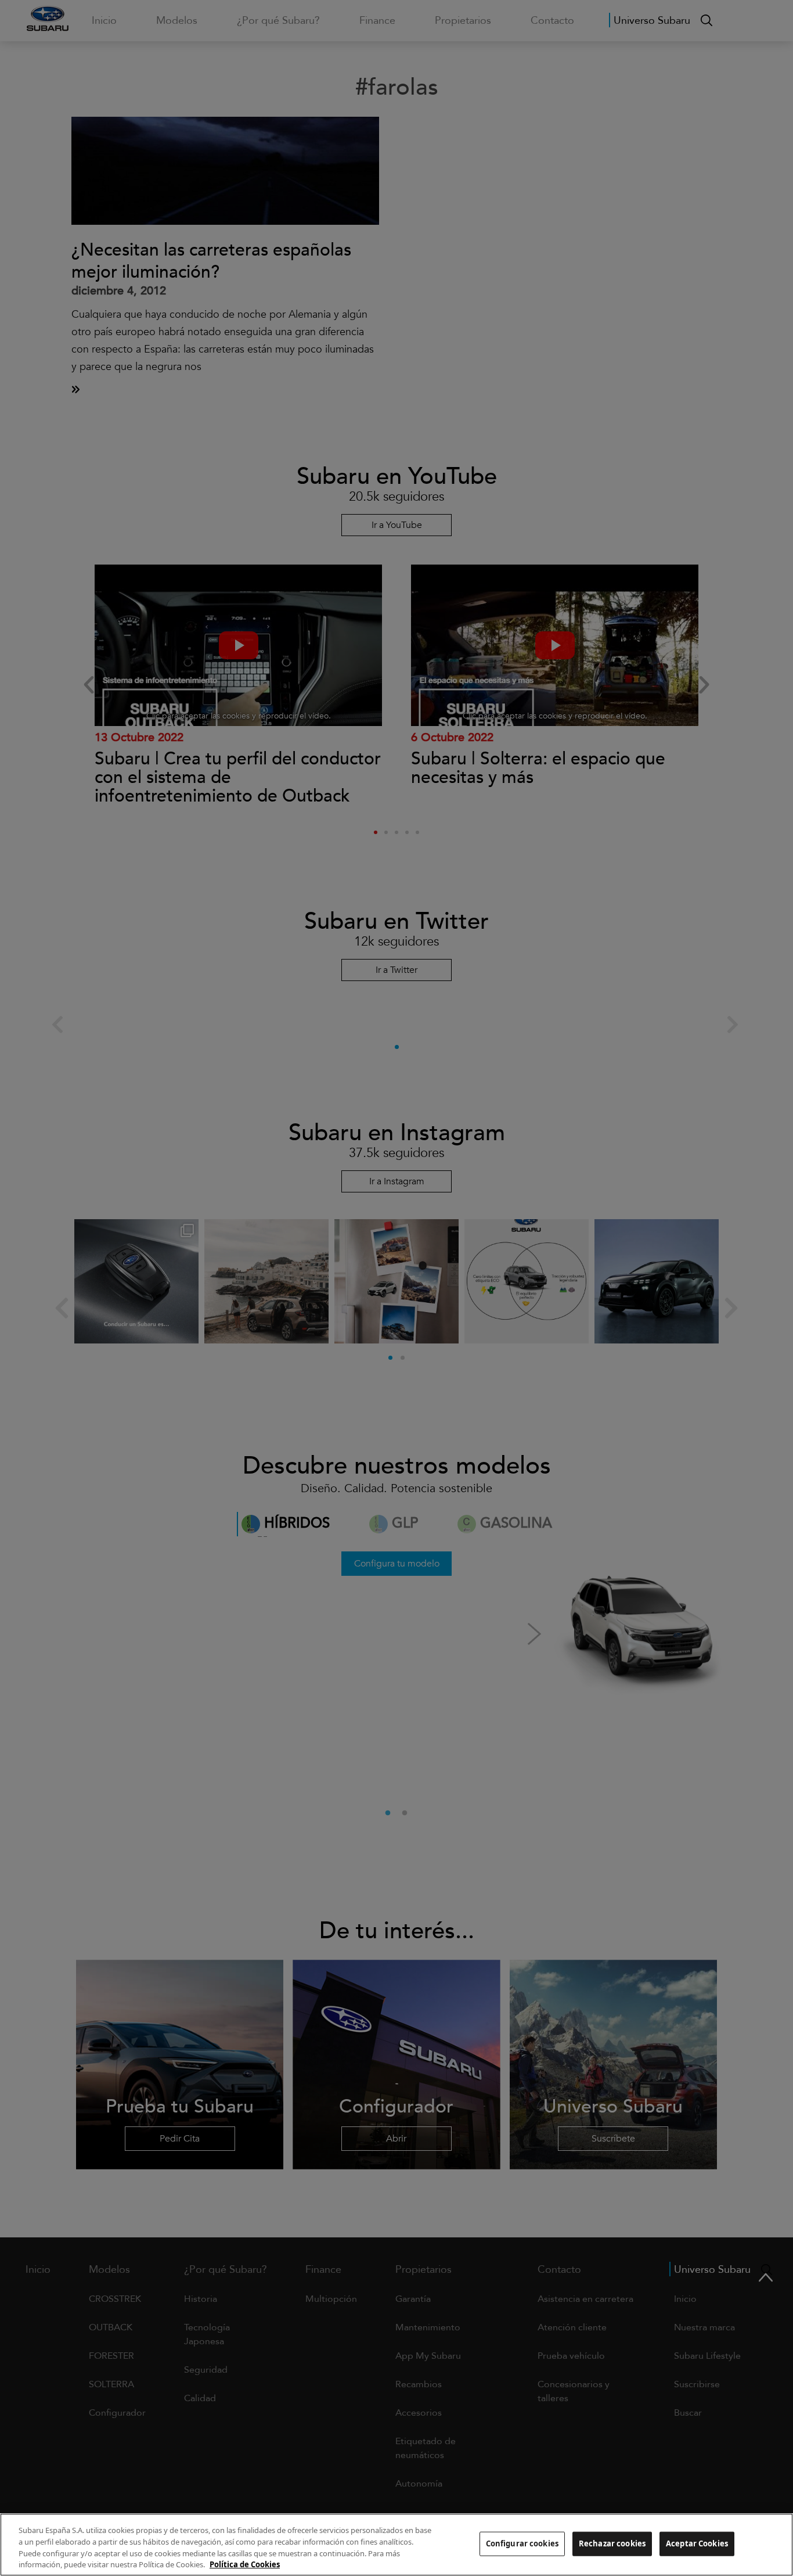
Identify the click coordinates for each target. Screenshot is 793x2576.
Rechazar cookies (612, 2543)
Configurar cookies (522, 2543)
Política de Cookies (245, 2564)
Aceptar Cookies (697, 2543)
